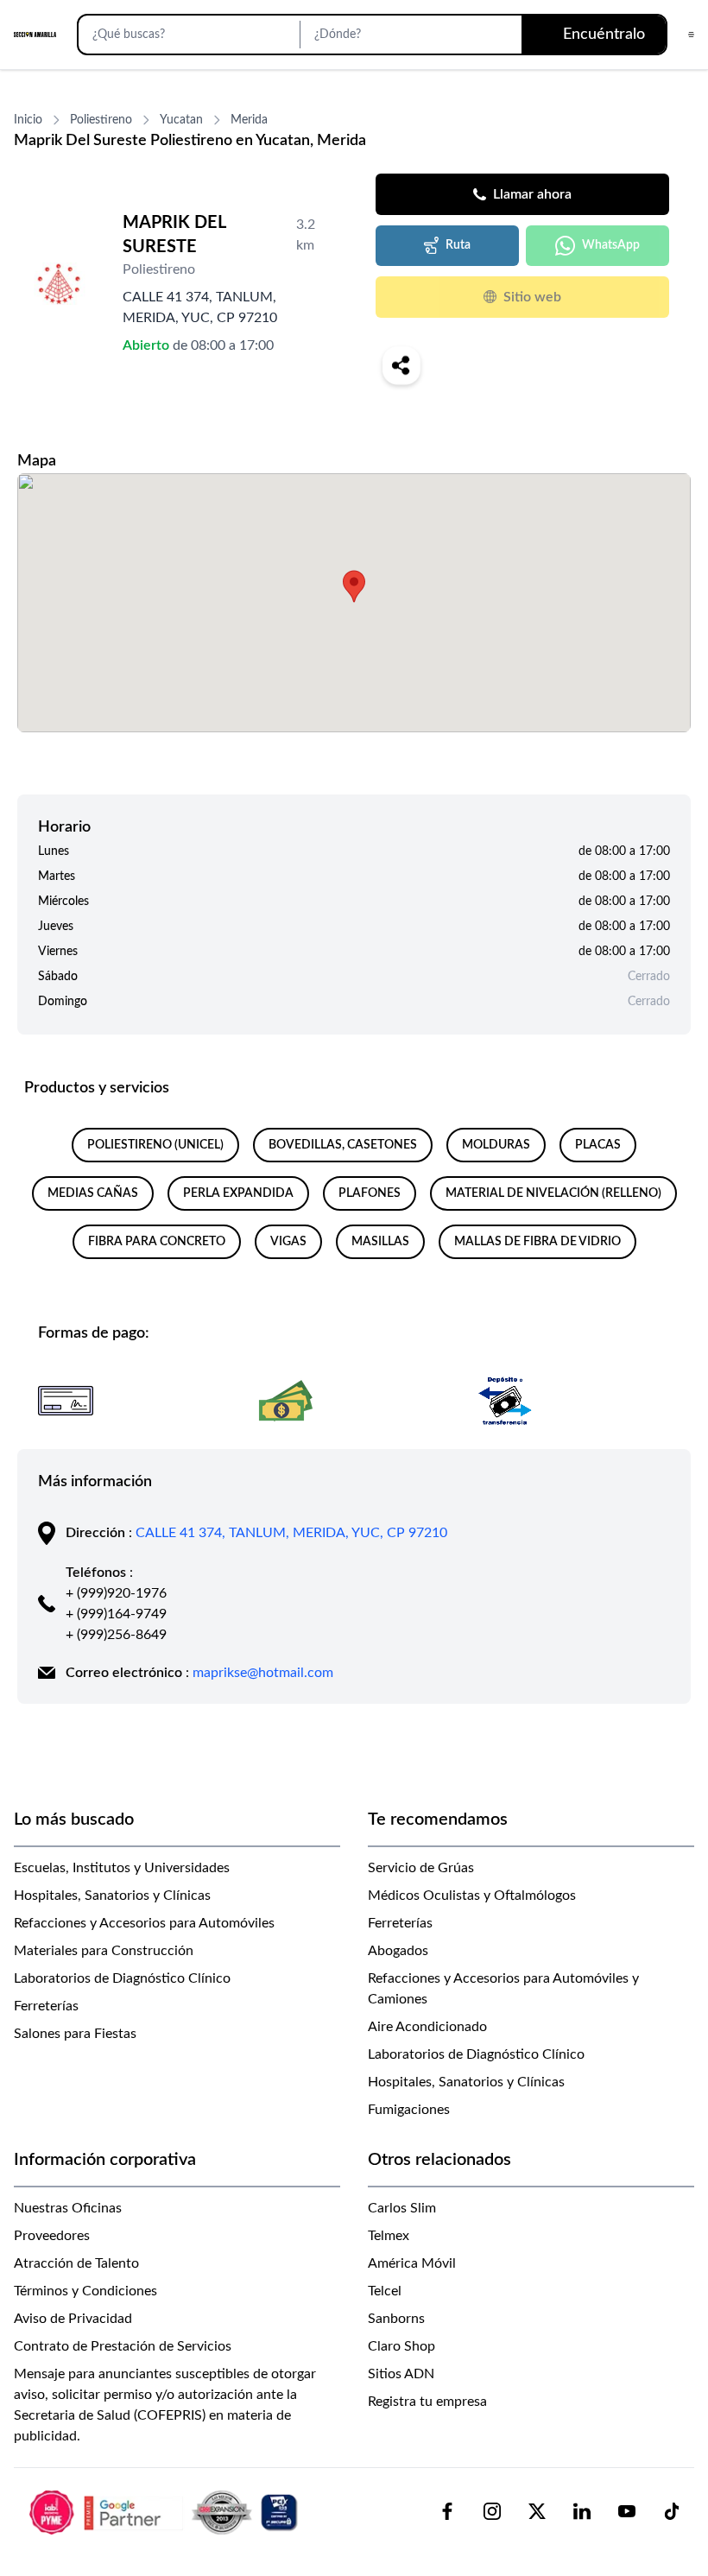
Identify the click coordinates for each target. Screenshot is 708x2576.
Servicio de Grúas (421, 1868)
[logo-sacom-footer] (166, 2511)
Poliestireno (101, 120)
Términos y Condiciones (85, 2291)
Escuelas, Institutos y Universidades (122, 1868)
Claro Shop (401, 2346)
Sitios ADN (401, 2374)
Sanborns (396, 2319)
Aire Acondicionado (427, 2027)
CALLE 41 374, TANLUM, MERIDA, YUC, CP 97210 (291, 1533)
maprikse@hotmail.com (263, 1673)
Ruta (458, 245)
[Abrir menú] (691, 35)
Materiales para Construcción (104, 1951)
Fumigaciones (409, 2110)
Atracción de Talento (76, 2263)
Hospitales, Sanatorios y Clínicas (112, 1896)
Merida (249, 120)
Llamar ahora (532, 194)
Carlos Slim (402, 2208)
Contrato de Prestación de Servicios (123, 2346)
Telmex (389, 2236)
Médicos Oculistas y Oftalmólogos (472, 1896)
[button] (354, 586)
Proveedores (52, 2236)
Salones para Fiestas (75, 2034)
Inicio (28, 120)
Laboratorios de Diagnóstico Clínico (122, 1978)
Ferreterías (46, 2006)
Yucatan (181, 120)
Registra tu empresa (427, 2402)
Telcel (385, 2291)
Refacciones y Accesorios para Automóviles (144, 1923)
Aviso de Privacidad (73, 2319)
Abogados (398, 1951)
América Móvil (412, 2263)
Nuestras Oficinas (68, 2208)
